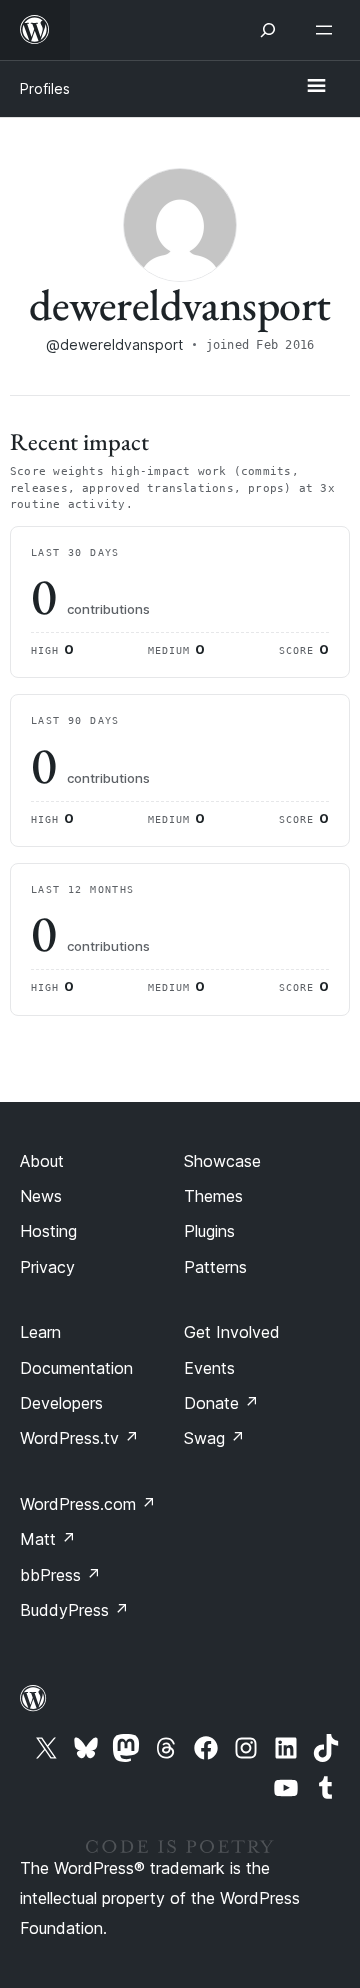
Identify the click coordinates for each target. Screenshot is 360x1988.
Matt (48, 1539)
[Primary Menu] (316, 87)
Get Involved (232, 1332)
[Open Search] (268, 30)
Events (209, 1368)
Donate (221, 1403)
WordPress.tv (79, 1438)
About (42, 1161)
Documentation (76, 1368)
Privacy (47, 1267)
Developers (61, 1403)
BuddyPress (74, 1610)
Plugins (209, 1231)
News (41, 1196)
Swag (214, 1438)
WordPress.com (88, 1504)
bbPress (60, 1575)
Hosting (48, 1231)
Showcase (222, 1161)
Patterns (215, 1267)
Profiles (45, 88)
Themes (213, 1196)
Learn (40, 1332)
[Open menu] (328, 30)
